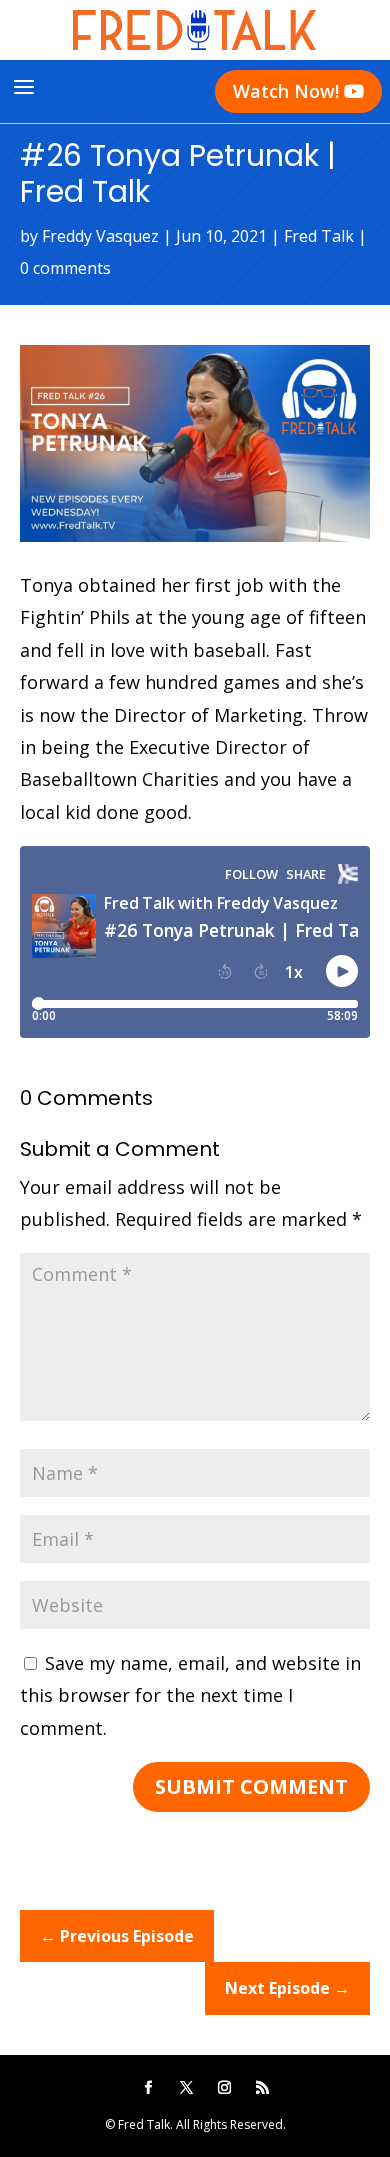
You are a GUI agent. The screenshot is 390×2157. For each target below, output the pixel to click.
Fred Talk (319, 236)
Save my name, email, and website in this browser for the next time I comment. (190, 1695)
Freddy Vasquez (100, 236)
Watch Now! (298, 91)
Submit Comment (251, 1786)
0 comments (65, 268)
